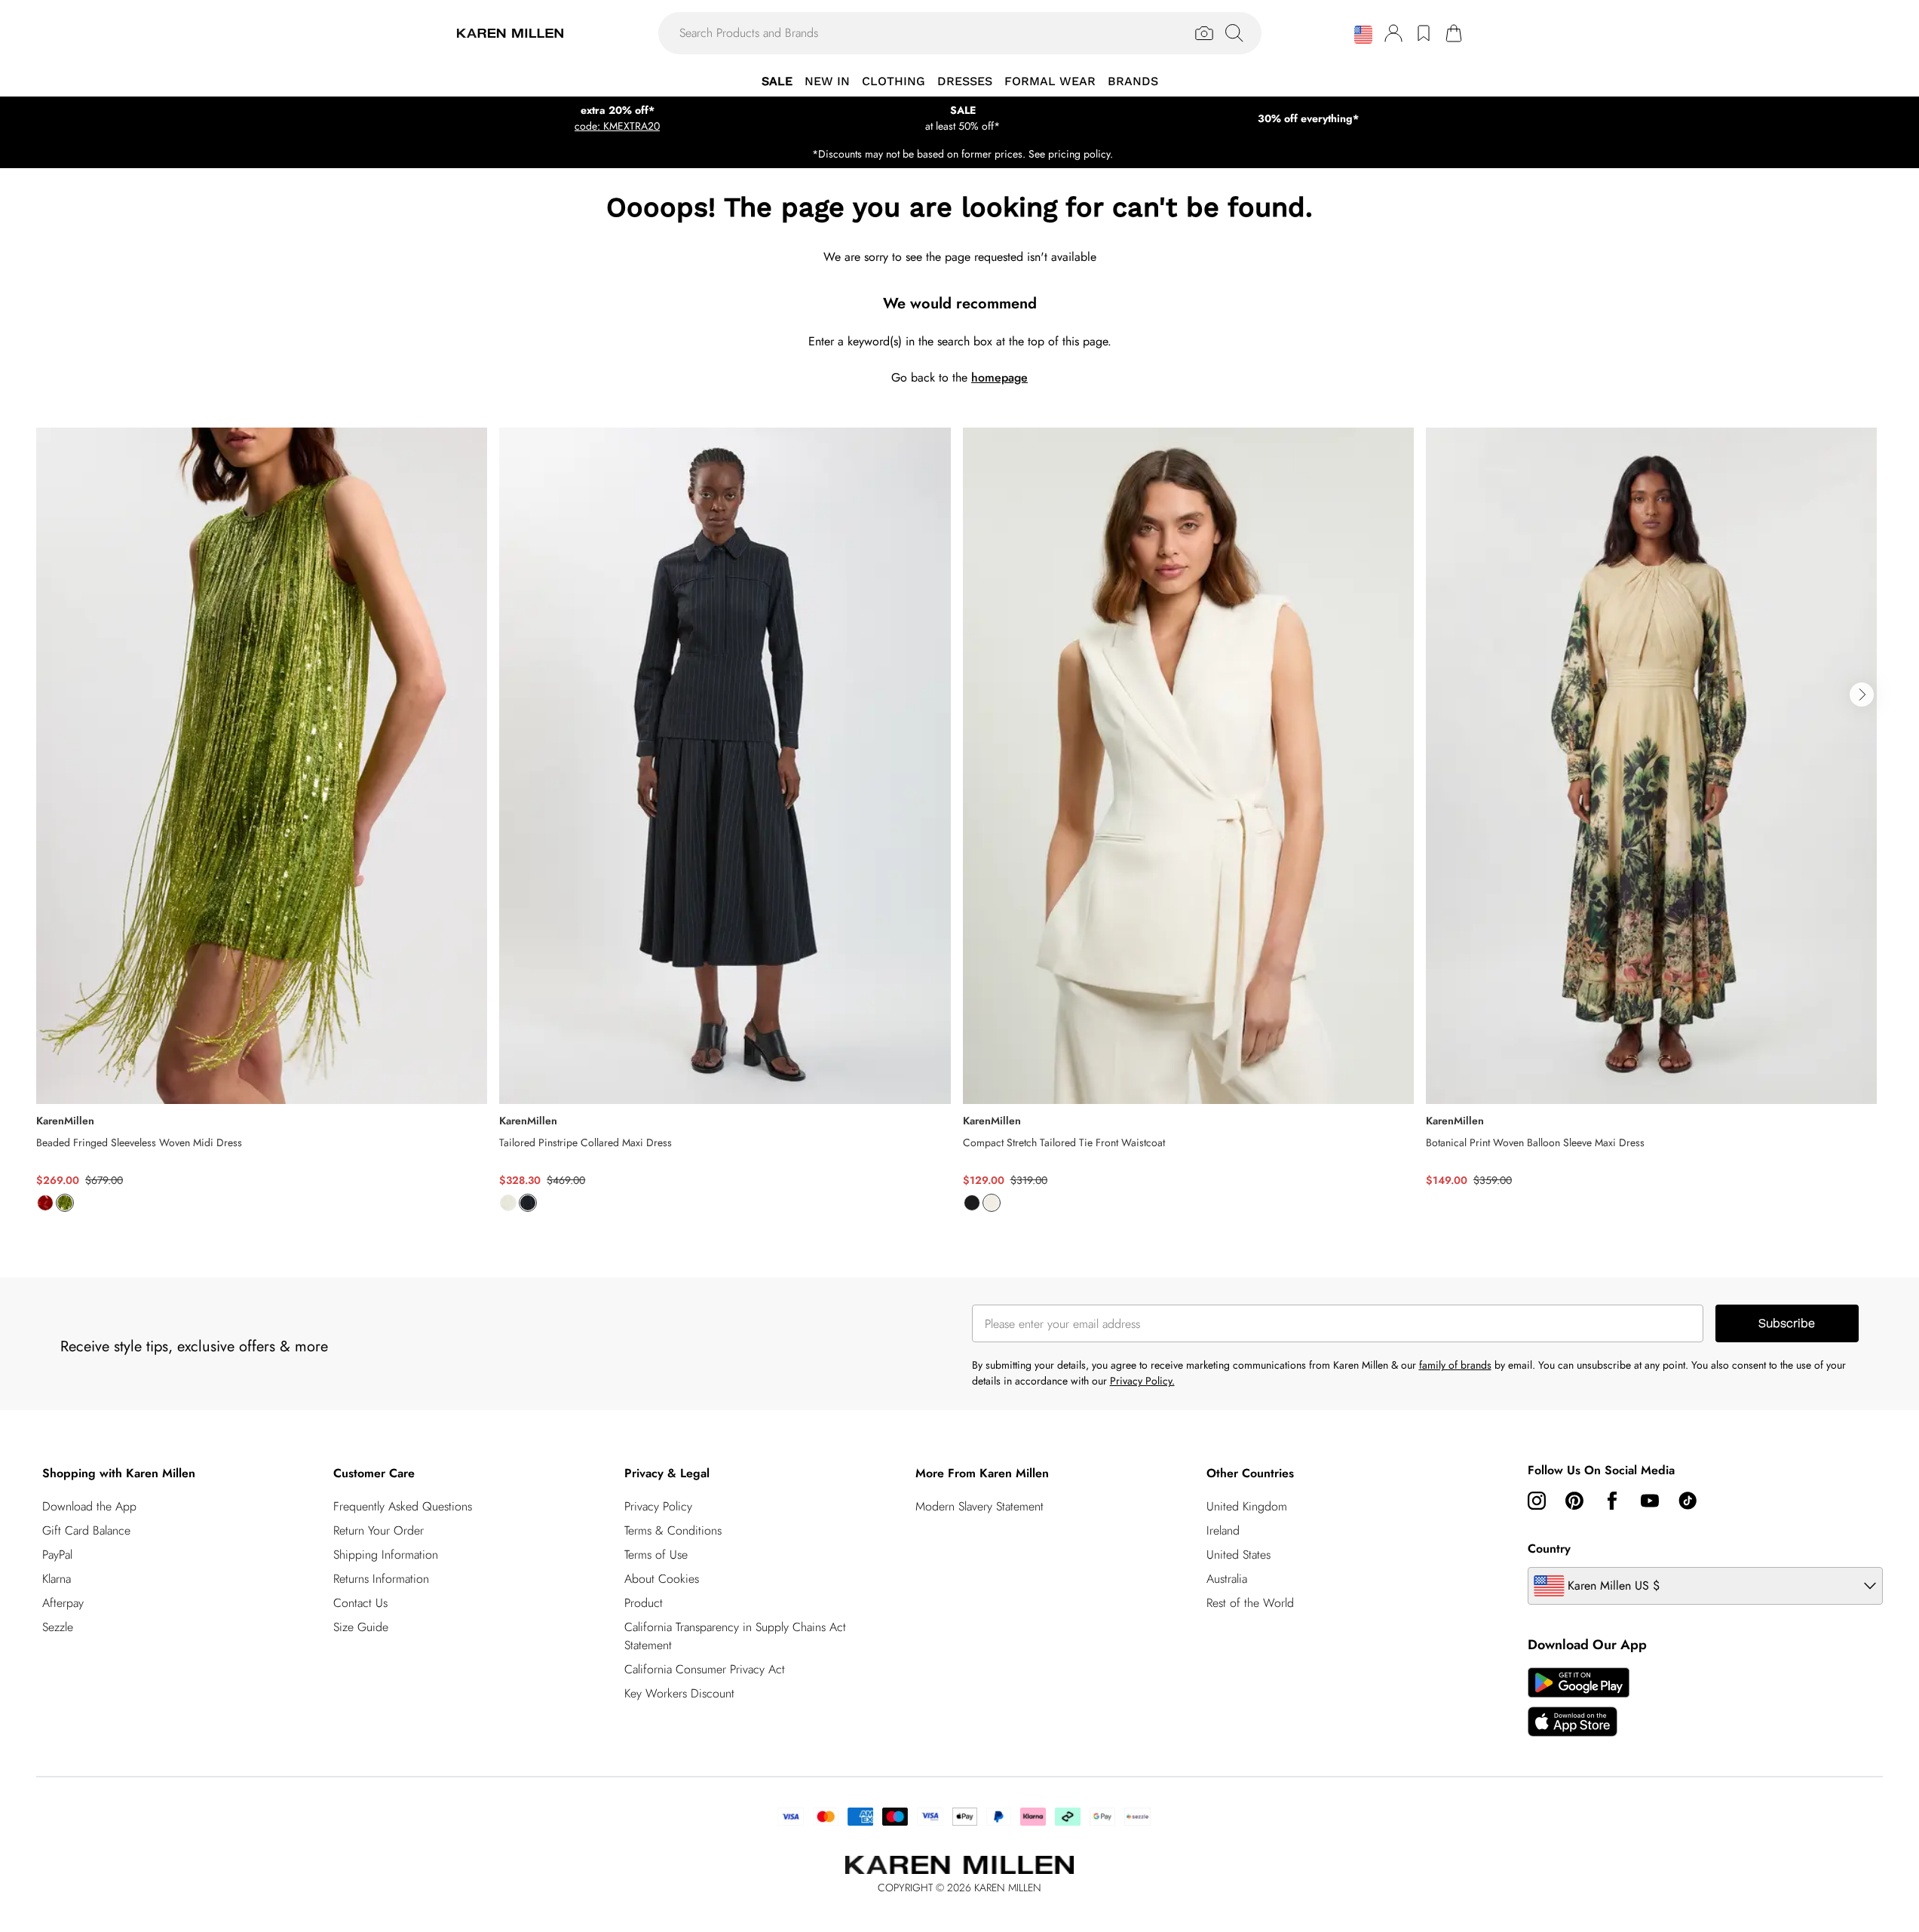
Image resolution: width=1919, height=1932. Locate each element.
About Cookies (662, 1579)
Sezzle (58, 1627)
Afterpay (63, 1603)
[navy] (528, 1203)
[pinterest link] (1574, 1501)
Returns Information (381, 1579)
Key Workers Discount (679, 1693)
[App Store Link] (1579, 1702)
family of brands (1455, 1365)
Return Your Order (379, 1530)
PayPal (57, 1555)
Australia (1227, 1579)
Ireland (1223, 1530)
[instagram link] (1537, 1501)
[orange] (45, 1203)
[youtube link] (1650, 1501)
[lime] (65, 1203)
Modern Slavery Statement (979, 1506)
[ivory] (508, 1203)
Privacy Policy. (1142, 1381)
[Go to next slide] (1862, 695)
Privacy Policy (658, 1506)
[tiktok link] (1688, 1501)
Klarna (57, 1579)
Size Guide (361, 1627)
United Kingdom (1247, 1506)
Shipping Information (386, 1555)
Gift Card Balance (86, 1530)
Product (644, 1603)
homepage (999, 377)
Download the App (89, 1506)
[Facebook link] (1612, 1501)
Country (1549, 1549)
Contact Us (360, 1603)
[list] (959, 828)
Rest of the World (1250, 1603)
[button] (1363, 35)
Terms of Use (656, 1555)
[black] (972, 1203)
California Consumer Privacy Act (705, 1669)
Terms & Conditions (673, 1530)
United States (1238, 1555)
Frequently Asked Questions (403, 1506)
